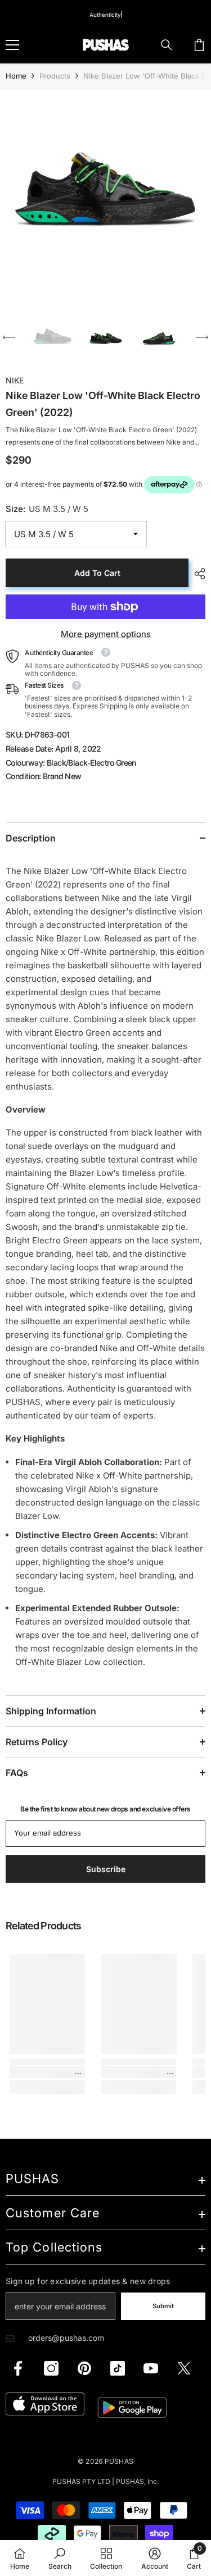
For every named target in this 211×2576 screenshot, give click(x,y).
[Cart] (199, 45)
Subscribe (106, 1869)
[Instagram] (51, 2368)
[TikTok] (118, 2368)
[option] (105, 195)
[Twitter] (184, 2368)
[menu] (12, 45)
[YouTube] (151, 2368)
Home (16, 76)
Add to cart (97, 573)
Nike (15, 380)
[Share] (197, 574)
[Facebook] (18, 2368)
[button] (9, 337)
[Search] (167, 45)
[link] (47, 2072)
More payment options (106, 634)
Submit (163, 2306)
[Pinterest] (84, 2368)
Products (55, 76)
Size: (47, 509)
